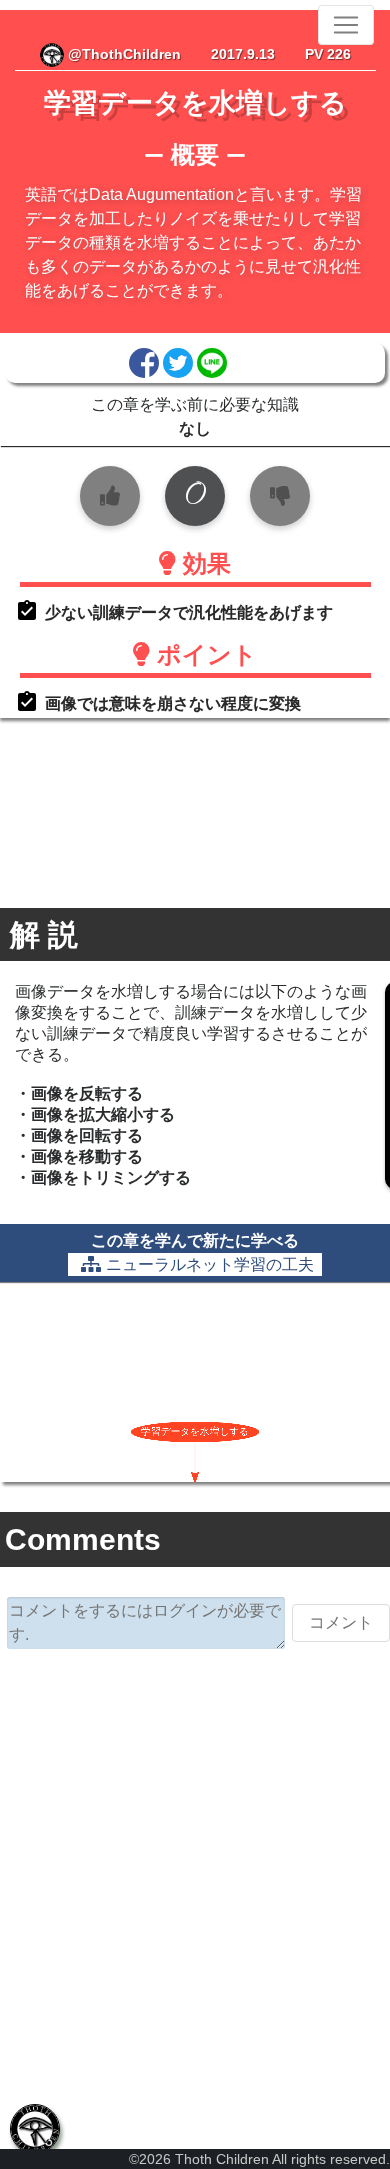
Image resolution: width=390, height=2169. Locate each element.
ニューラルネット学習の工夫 (210, 1264)
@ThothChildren (122, 54)
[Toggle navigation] (346, 25)
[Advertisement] (195, 1874)
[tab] (35, 2129)
